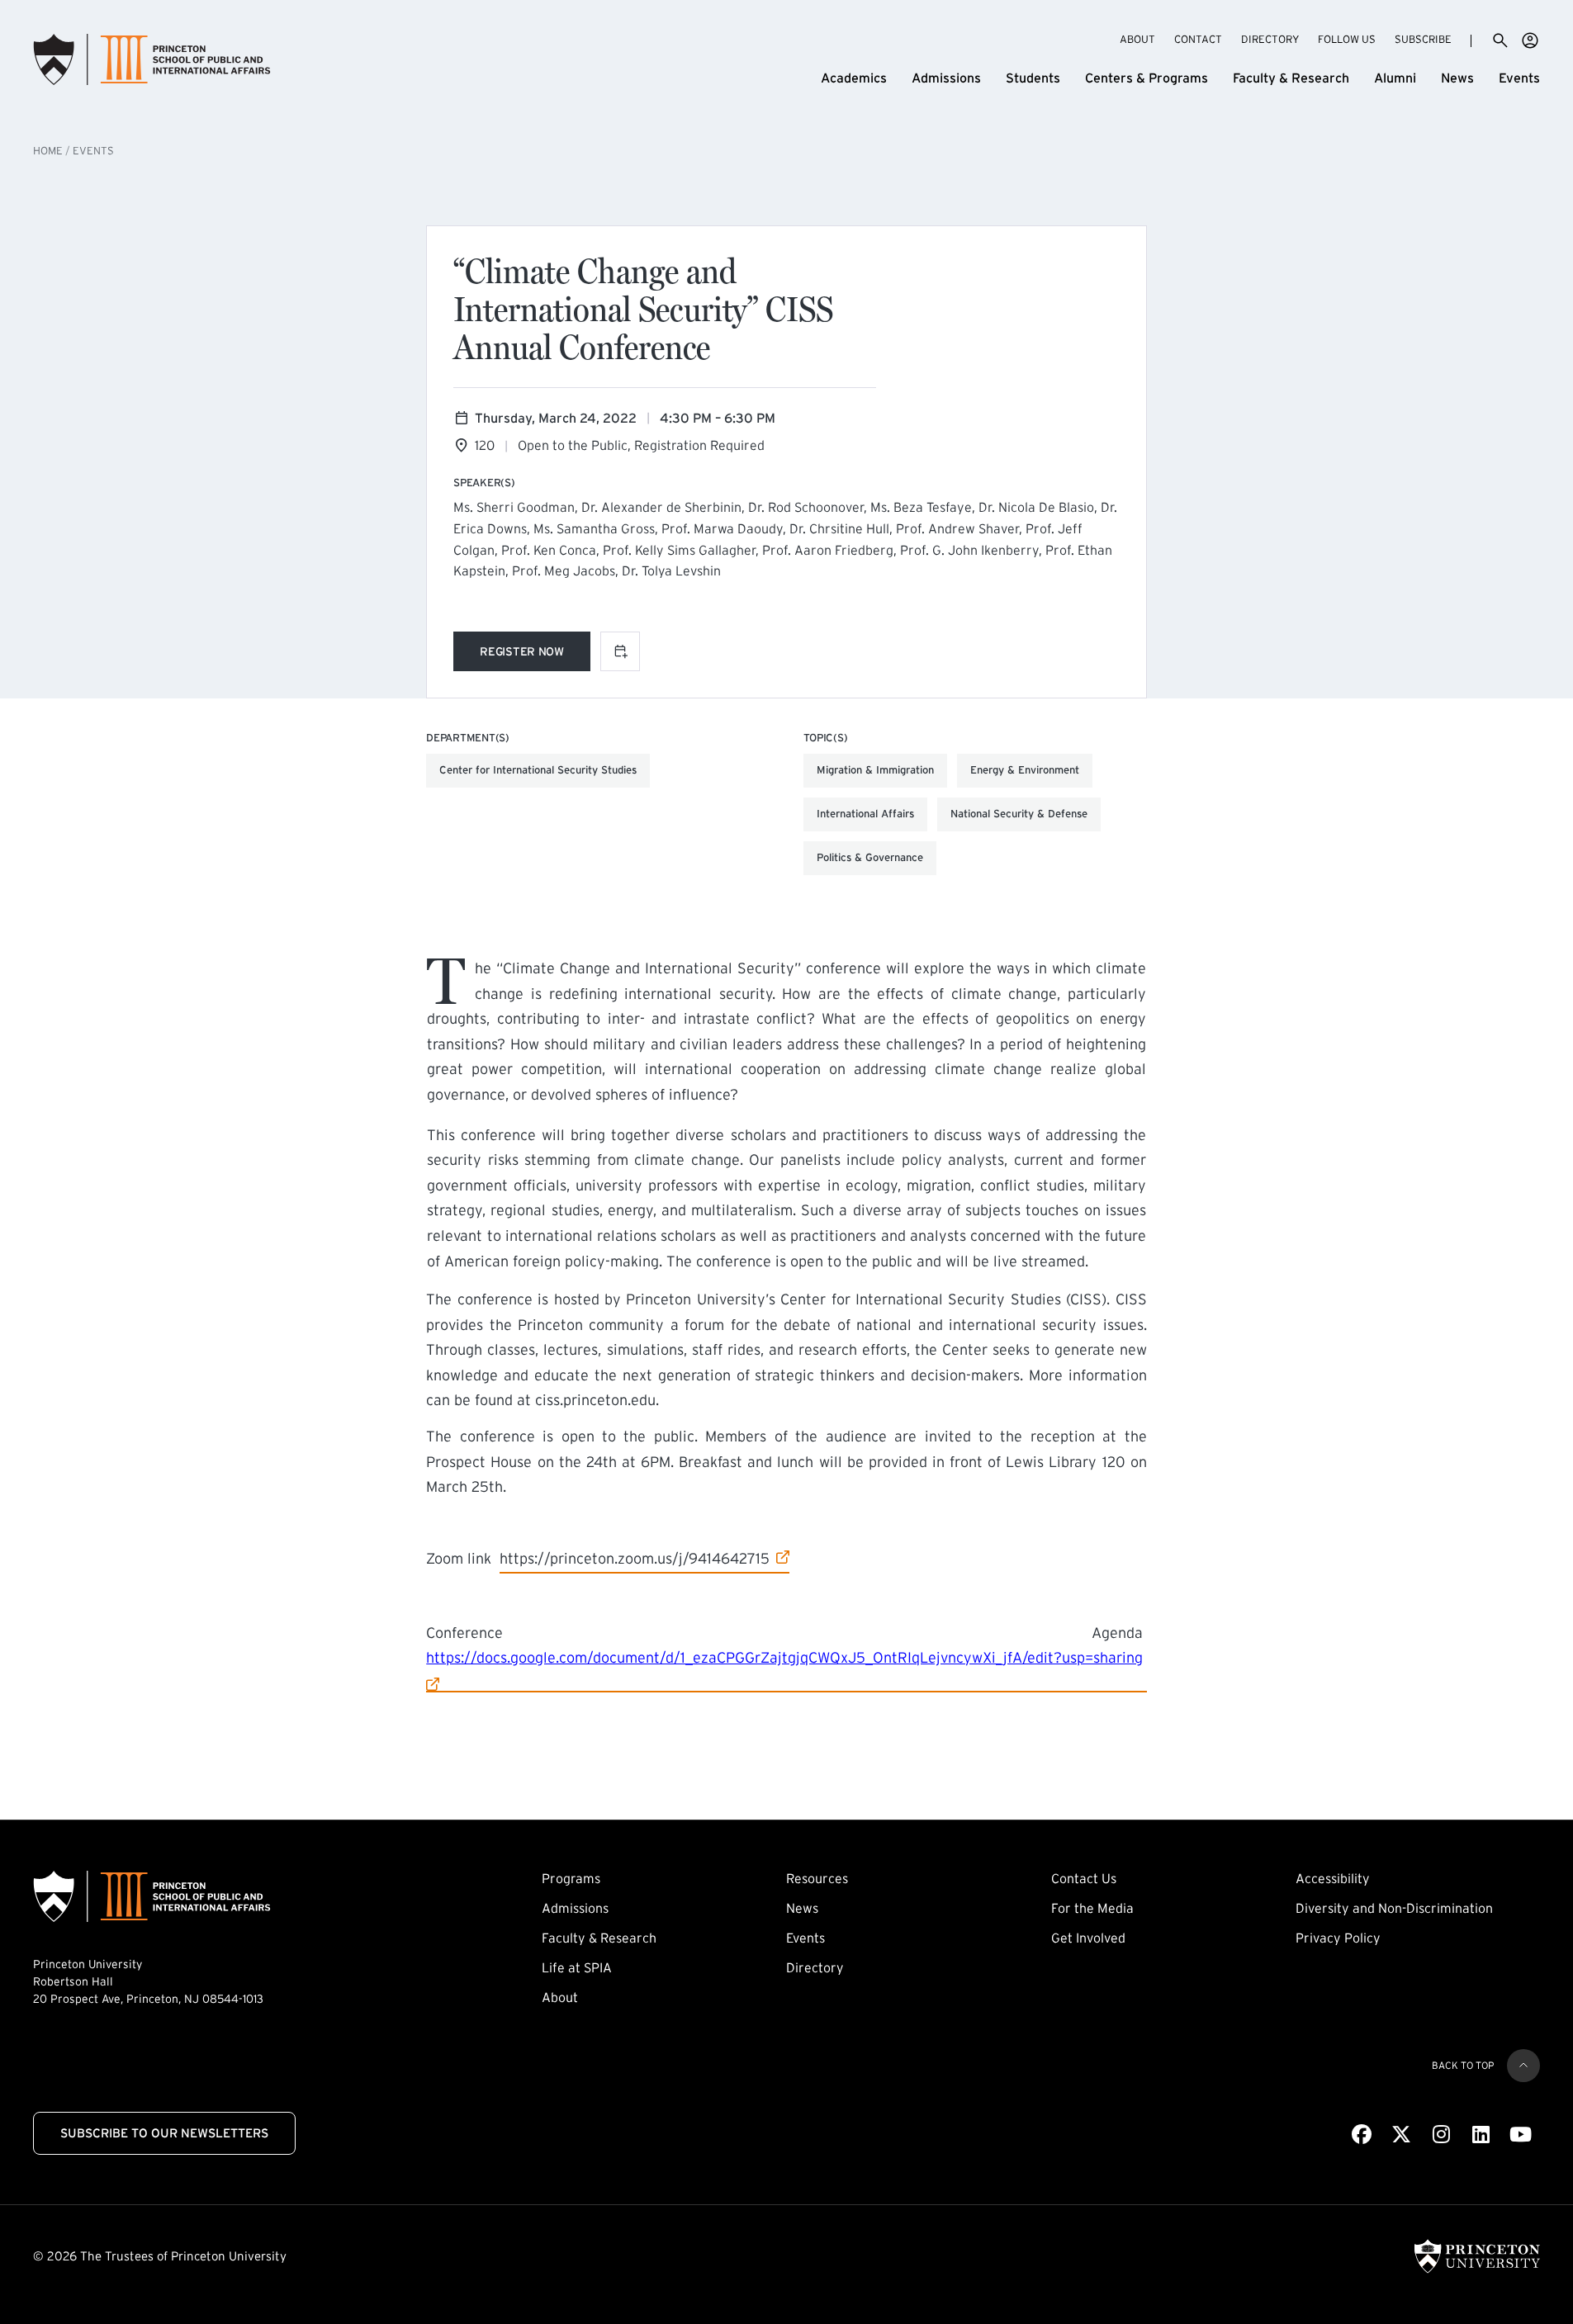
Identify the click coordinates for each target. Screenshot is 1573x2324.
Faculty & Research (1291, 78)
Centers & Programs (1147, 78)
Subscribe (1423, 39)
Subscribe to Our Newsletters (164, 2133)
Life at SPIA (577, 1967)
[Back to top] (1523, 2066)
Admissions (946, 78)
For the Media (1092, 1908)
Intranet (1530, 40)
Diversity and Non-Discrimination (1394, 1908)
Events (1519, 78)
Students (1033, 78)
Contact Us (1084, 1878)
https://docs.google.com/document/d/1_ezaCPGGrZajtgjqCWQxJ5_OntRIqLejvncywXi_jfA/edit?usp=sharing (784, 1657)
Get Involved (1088, 1938)
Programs (571, 1878)
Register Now (535, 654)
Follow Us (1347, 39)
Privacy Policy (1338, 1938)
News (1457, 78)
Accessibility (1333, 1878)
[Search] (1500, 40)
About (1137, 39)
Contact (1198, 39)
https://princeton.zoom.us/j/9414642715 (635, 1558)
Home (48, 151)
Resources (817, 1878)
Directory (1270, 39)
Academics (854, 78)
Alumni (1395, 78)
